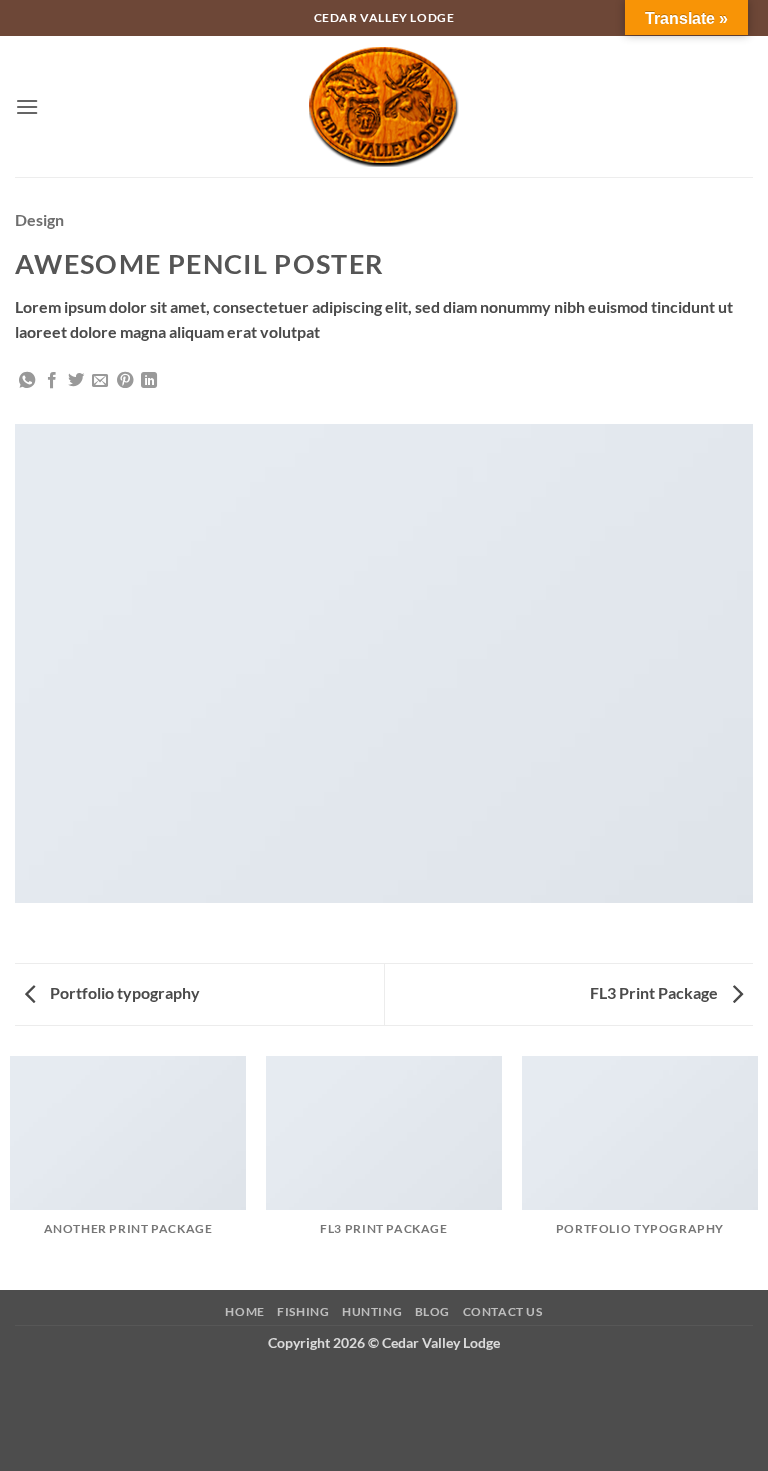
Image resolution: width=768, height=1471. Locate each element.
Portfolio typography (123, 992)
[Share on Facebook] (52, 381)
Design (39, 219)
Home (244, 1311)
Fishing (303, 1311)
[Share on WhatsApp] (27, 381)
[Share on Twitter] (76, 381)
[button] (27, 106)
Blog (432, 1311)
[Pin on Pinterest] (125, 381)
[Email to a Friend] (100, 381)
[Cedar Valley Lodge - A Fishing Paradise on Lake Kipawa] (384, 107)
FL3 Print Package (655, 992)
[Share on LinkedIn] (149, 381)
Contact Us (503, 1311)
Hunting (372, 1311)
